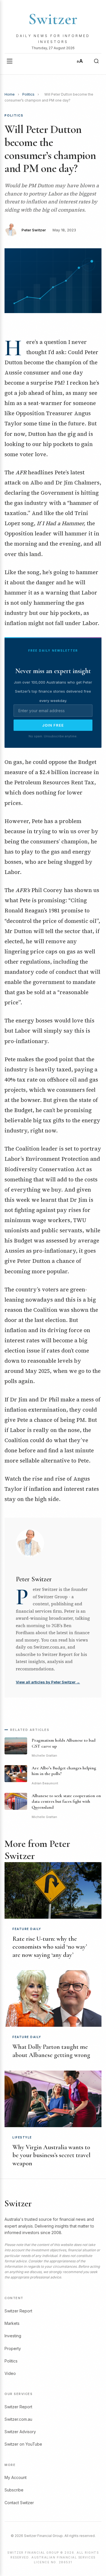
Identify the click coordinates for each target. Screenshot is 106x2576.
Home (10, 94)
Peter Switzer (34, 230)
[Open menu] (10, 61)
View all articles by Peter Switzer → (48, 1682)
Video (10, 2373)
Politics (28, 94)
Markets (12, 2323)
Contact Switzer (19, 2503)
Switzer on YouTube (23, 2444)
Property (13, 2348)
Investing (13, 2336)
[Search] (96, 61)
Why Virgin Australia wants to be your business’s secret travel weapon (51, 2155)
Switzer (53, 19)
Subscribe (14, 2490)
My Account (16, 2477)
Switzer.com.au (18, 2419)
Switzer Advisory (20, 2432)
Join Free (53, 725)
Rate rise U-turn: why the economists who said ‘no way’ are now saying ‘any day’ (50, 1947)
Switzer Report (18, 2311)
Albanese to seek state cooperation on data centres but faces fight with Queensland (66, 1802)
